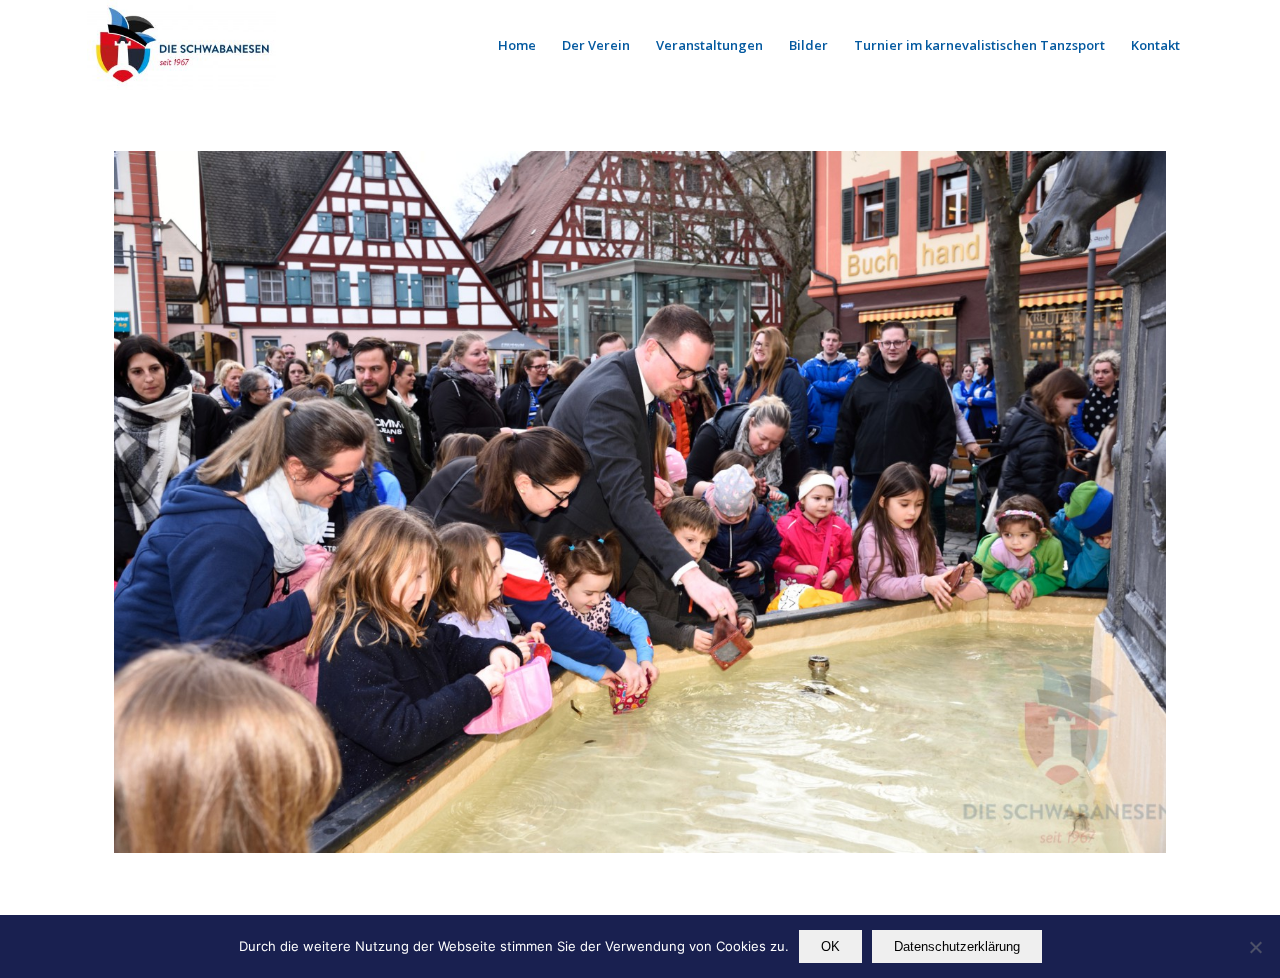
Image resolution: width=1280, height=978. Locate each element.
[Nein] (1255, 947)
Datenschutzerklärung (957, 946)
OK (830, 946)
